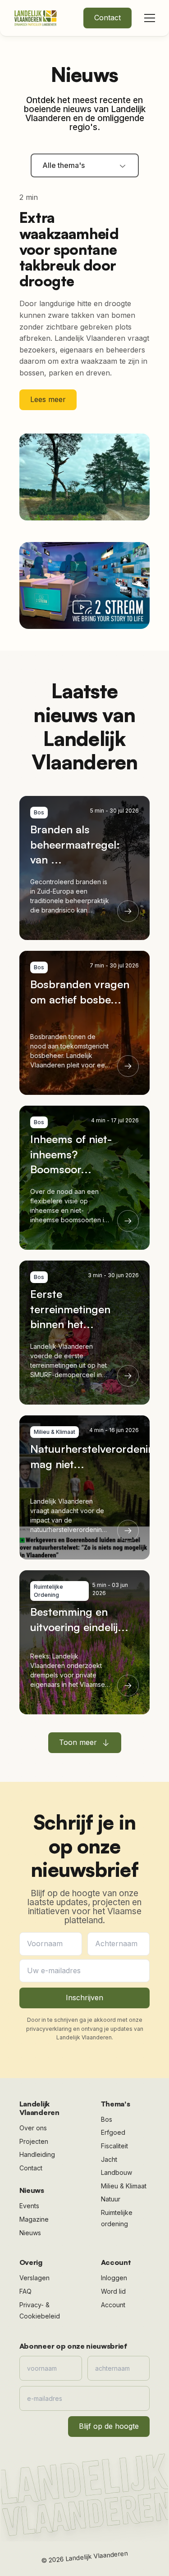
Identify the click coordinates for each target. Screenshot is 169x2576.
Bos (107, 2119)
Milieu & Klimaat (124, 2186)
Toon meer (78, 1742)
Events (29, 2206)
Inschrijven (84, 1998)
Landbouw (116, 2172)
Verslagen (34, 2278)
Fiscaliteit (114, 2146)
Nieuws (30, 2233)
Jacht (109, 2159)
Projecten (34, 2141)
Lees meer (48, 399)
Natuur (111, 2199)
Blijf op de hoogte (109, 2426)
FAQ (25, 2291)
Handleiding (37, 2154)
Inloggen (114, 2278)
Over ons (33, 2128)
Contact (107, 18)
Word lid (113, 2291)
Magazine (34, 2219)
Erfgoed (113, 2132)
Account (113, 2305)
